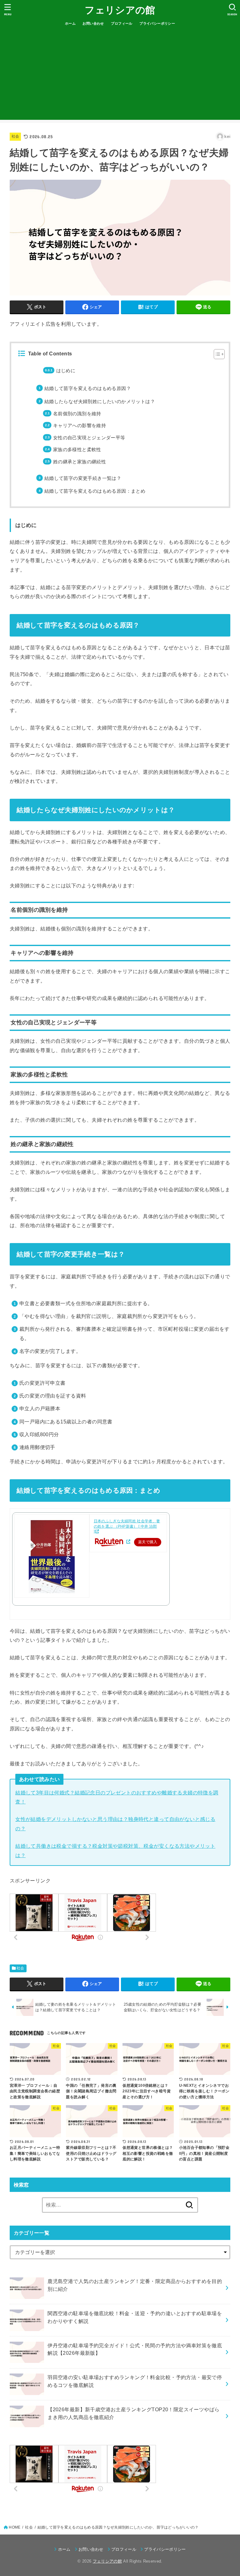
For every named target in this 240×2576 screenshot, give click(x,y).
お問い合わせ (93, 23)
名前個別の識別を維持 (77, 414)
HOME (15, 2527)
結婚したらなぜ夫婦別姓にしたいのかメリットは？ (100, 402)
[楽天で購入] (128, 1542)
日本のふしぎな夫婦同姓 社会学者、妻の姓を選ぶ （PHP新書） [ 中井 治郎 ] (127, 1526)
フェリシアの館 (120, 10)
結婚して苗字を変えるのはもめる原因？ (88, 388)
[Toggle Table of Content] (216, 354)
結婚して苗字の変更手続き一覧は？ (83, 478)
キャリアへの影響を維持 (80, 426)
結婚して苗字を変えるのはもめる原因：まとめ (95, 491)
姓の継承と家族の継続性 (80, 462)
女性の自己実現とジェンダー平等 (89, 438)
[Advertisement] (120, 76)
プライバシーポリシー (157, 23)
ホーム (70, 23)
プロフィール (122, 23)
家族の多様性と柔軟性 (77, 450)
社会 (15, 136)
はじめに (66, 371)
